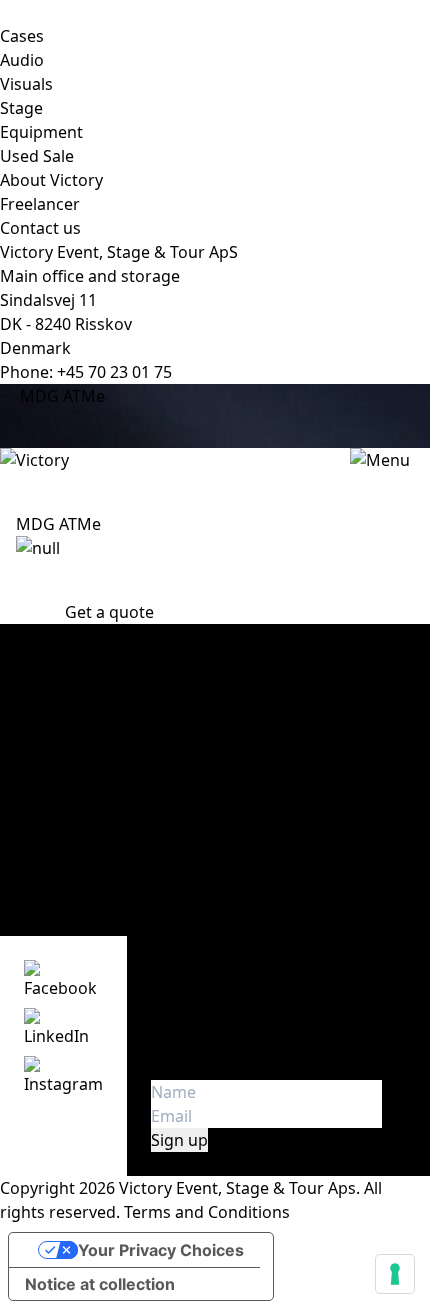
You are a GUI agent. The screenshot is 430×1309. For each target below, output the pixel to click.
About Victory (51, 180)
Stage (21, 108)
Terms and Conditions (207, 1212)
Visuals (26, 84)
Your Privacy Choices (161, 1250)
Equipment (41, 132)
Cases (22, 36)
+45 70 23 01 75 (114, 372)
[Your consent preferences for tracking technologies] (395, 1274)
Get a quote (109, 612)
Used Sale (37, 156)
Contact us (40, 228)
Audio (22, 60)
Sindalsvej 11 (48, 300)
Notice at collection (100, 1284)
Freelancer (40, 204)
